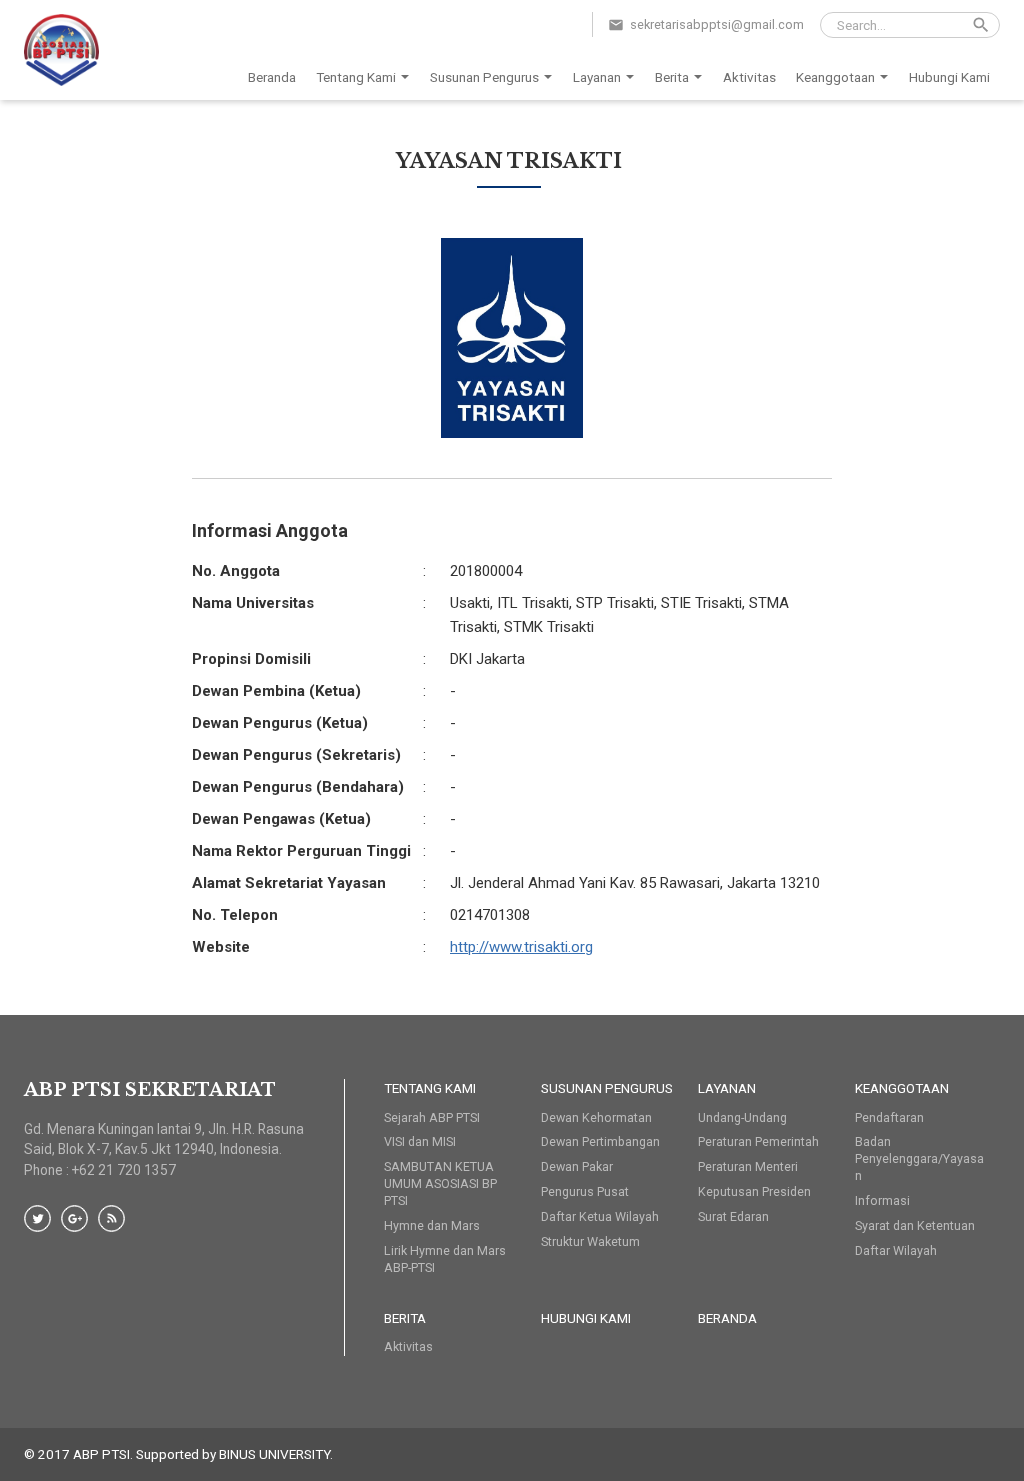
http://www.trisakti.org (521, 947)
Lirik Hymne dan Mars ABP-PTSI (445, 1259)
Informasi (882, 1200)
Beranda (272, 77)
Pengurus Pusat (585, 1191)
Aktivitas (749, 77)
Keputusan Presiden (754, 1191)
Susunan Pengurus (484, 77)
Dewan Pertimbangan (600, 1141)
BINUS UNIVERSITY (274, 1454)
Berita (672, 77)
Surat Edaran (733, 1216)
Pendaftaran (889, 1117)
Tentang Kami (356, 77)
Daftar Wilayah (896, 1250)
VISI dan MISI (420, 1141)
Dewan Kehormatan (596, 1117)
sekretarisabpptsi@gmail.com (717, 24)
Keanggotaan (835, 77)
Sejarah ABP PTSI (432, 1117)
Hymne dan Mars (432, 1225)
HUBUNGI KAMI (586, 1318)
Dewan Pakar (577, 1166)
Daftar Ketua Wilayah (600, 1216)
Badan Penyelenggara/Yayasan (919, 1158)
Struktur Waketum (590, 1241)
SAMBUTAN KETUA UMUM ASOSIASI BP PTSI (440, 1183)
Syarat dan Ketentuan (915, 1225)
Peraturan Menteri (748, 1166)
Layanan (597, 77)
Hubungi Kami (949, 77)
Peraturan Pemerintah (758, 1141)
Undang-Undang (742, 1117)
